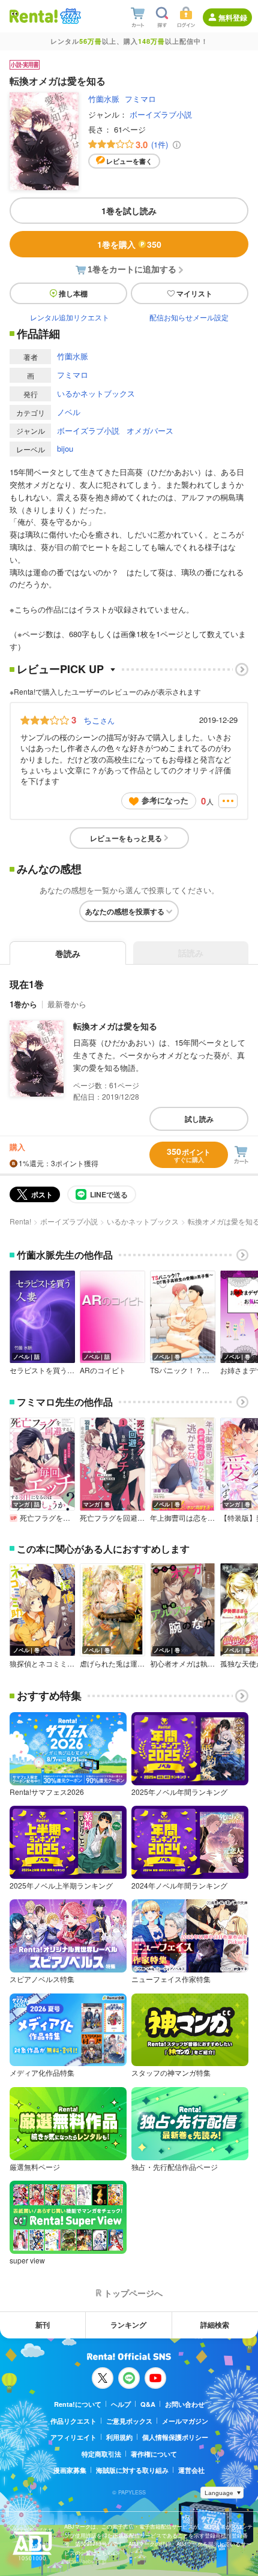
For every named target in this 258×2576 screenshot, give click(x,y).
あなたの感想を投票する (125, 911)
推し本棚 (73, 293)
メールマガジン (185, 2421)
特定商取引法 (101, 2454)
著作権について (154, 2454)
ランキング (128, 2325)
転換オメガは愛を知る (115, 1026)
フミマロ (140, 99)
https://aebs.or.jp (85, 2561)
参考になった (165, 800)
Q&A (148, 2404)
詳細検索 (215, 2325)
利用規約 (119, 2437)
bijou (65, 448)
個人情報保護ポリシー (175, 2437)
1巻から (23, 1004)
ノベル (69, 412)
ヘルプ (121, 2404)
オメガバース (150, 430)
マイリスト (194, 293)
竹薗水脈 (104, 99)
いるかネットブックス (96, 393)
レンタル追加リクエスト (70, 317)
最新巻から (67, 1004)
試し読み (199, 1119)
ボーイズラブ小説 (161, 114)
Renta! (20, 1221)
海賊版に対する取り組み (132, 2470)
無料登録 (233, 17)
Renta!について (78, 2404)
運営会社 (191, 2470)
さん (99, 720)
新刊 (43, 2325)
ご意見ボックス (129, 2421)
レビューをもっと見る (126, 838)
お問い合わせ (185, 2404)
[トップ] (34, 16)
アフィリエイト (73, 2437)
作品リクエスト (73, 2421)
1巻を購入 (129, 244)
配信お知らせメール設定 (189, 317)
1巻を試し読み (129, 211)
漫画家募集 (70, 2470)
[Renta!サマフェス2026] (69, 16)
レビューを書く (129, 161)
